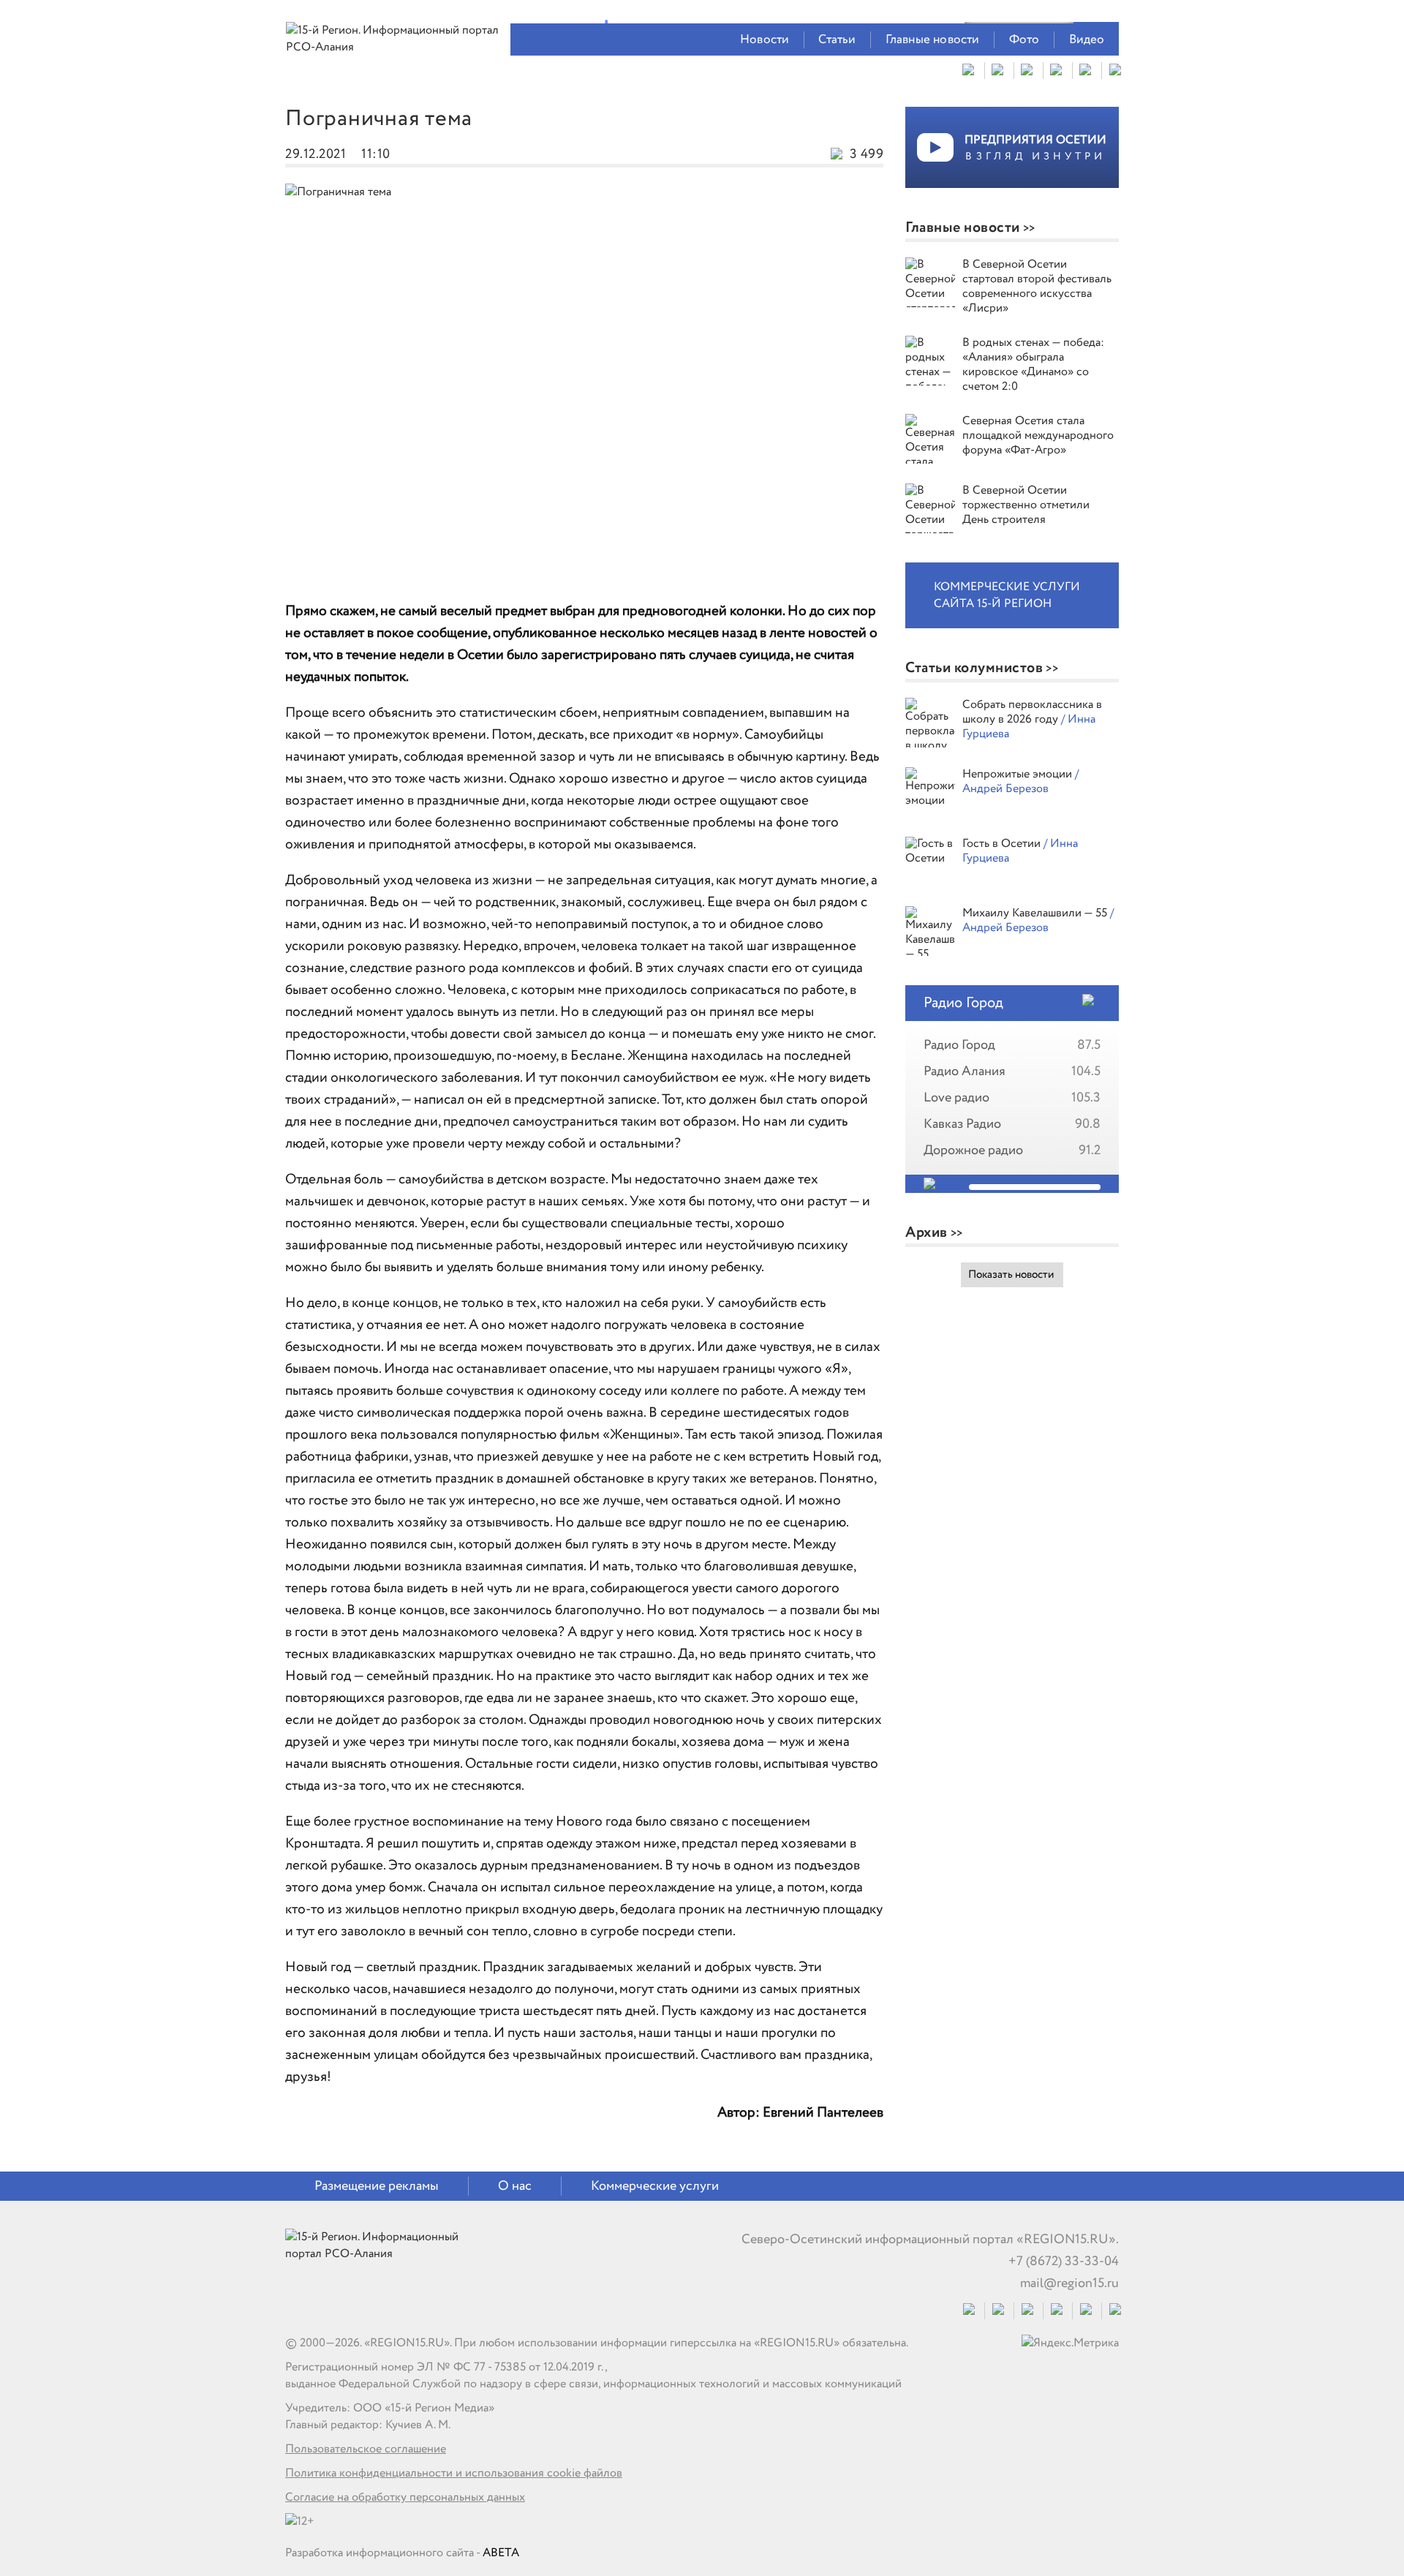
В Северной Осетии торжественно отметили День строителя (1026, 505)
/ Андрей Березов (1020, 782)
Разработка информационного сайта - (402, 2553)
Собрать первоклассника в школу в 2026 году (1032, 712)
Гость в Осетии (1003, 844)
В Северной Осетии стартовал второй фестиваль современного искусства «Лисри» (1037, 286)
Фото (1024, 40)
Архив (926, 1233)
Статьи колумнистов (974, 668)
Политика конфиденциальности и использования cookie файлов (454, 2473)
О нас (515, 2186)
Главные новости (933, 40)
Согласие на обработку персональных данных (405, 2497)
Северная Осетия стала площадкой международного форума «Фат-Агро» (1038, 436)
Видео (1087, 40)
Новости (765, 40)
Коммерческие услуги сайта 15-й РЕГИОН (1007, 595)
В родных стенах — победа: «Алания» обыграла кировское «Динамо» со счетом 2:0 (1033, 365)
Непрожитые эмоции (1019, 774)
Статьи (837, 40)
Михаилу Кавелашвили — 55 (1036, 913)
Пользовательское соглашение (366, 2449)
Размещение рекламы (377, 2186)
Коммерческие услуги (655, 2186)
